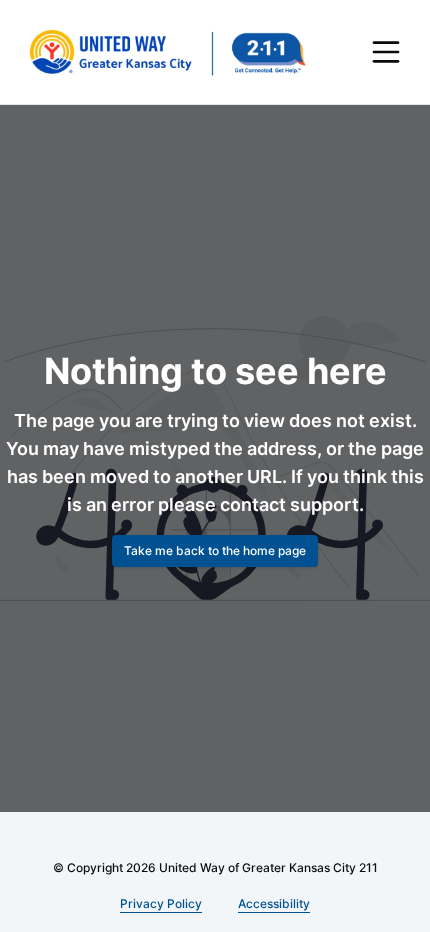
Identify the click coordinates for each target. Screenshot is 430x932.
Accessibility (271, 903)
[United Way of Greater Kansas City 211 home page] (167, 52)
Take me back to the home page (215, 550)
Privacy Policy (162, 903)
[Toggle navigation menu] (386, 52)
